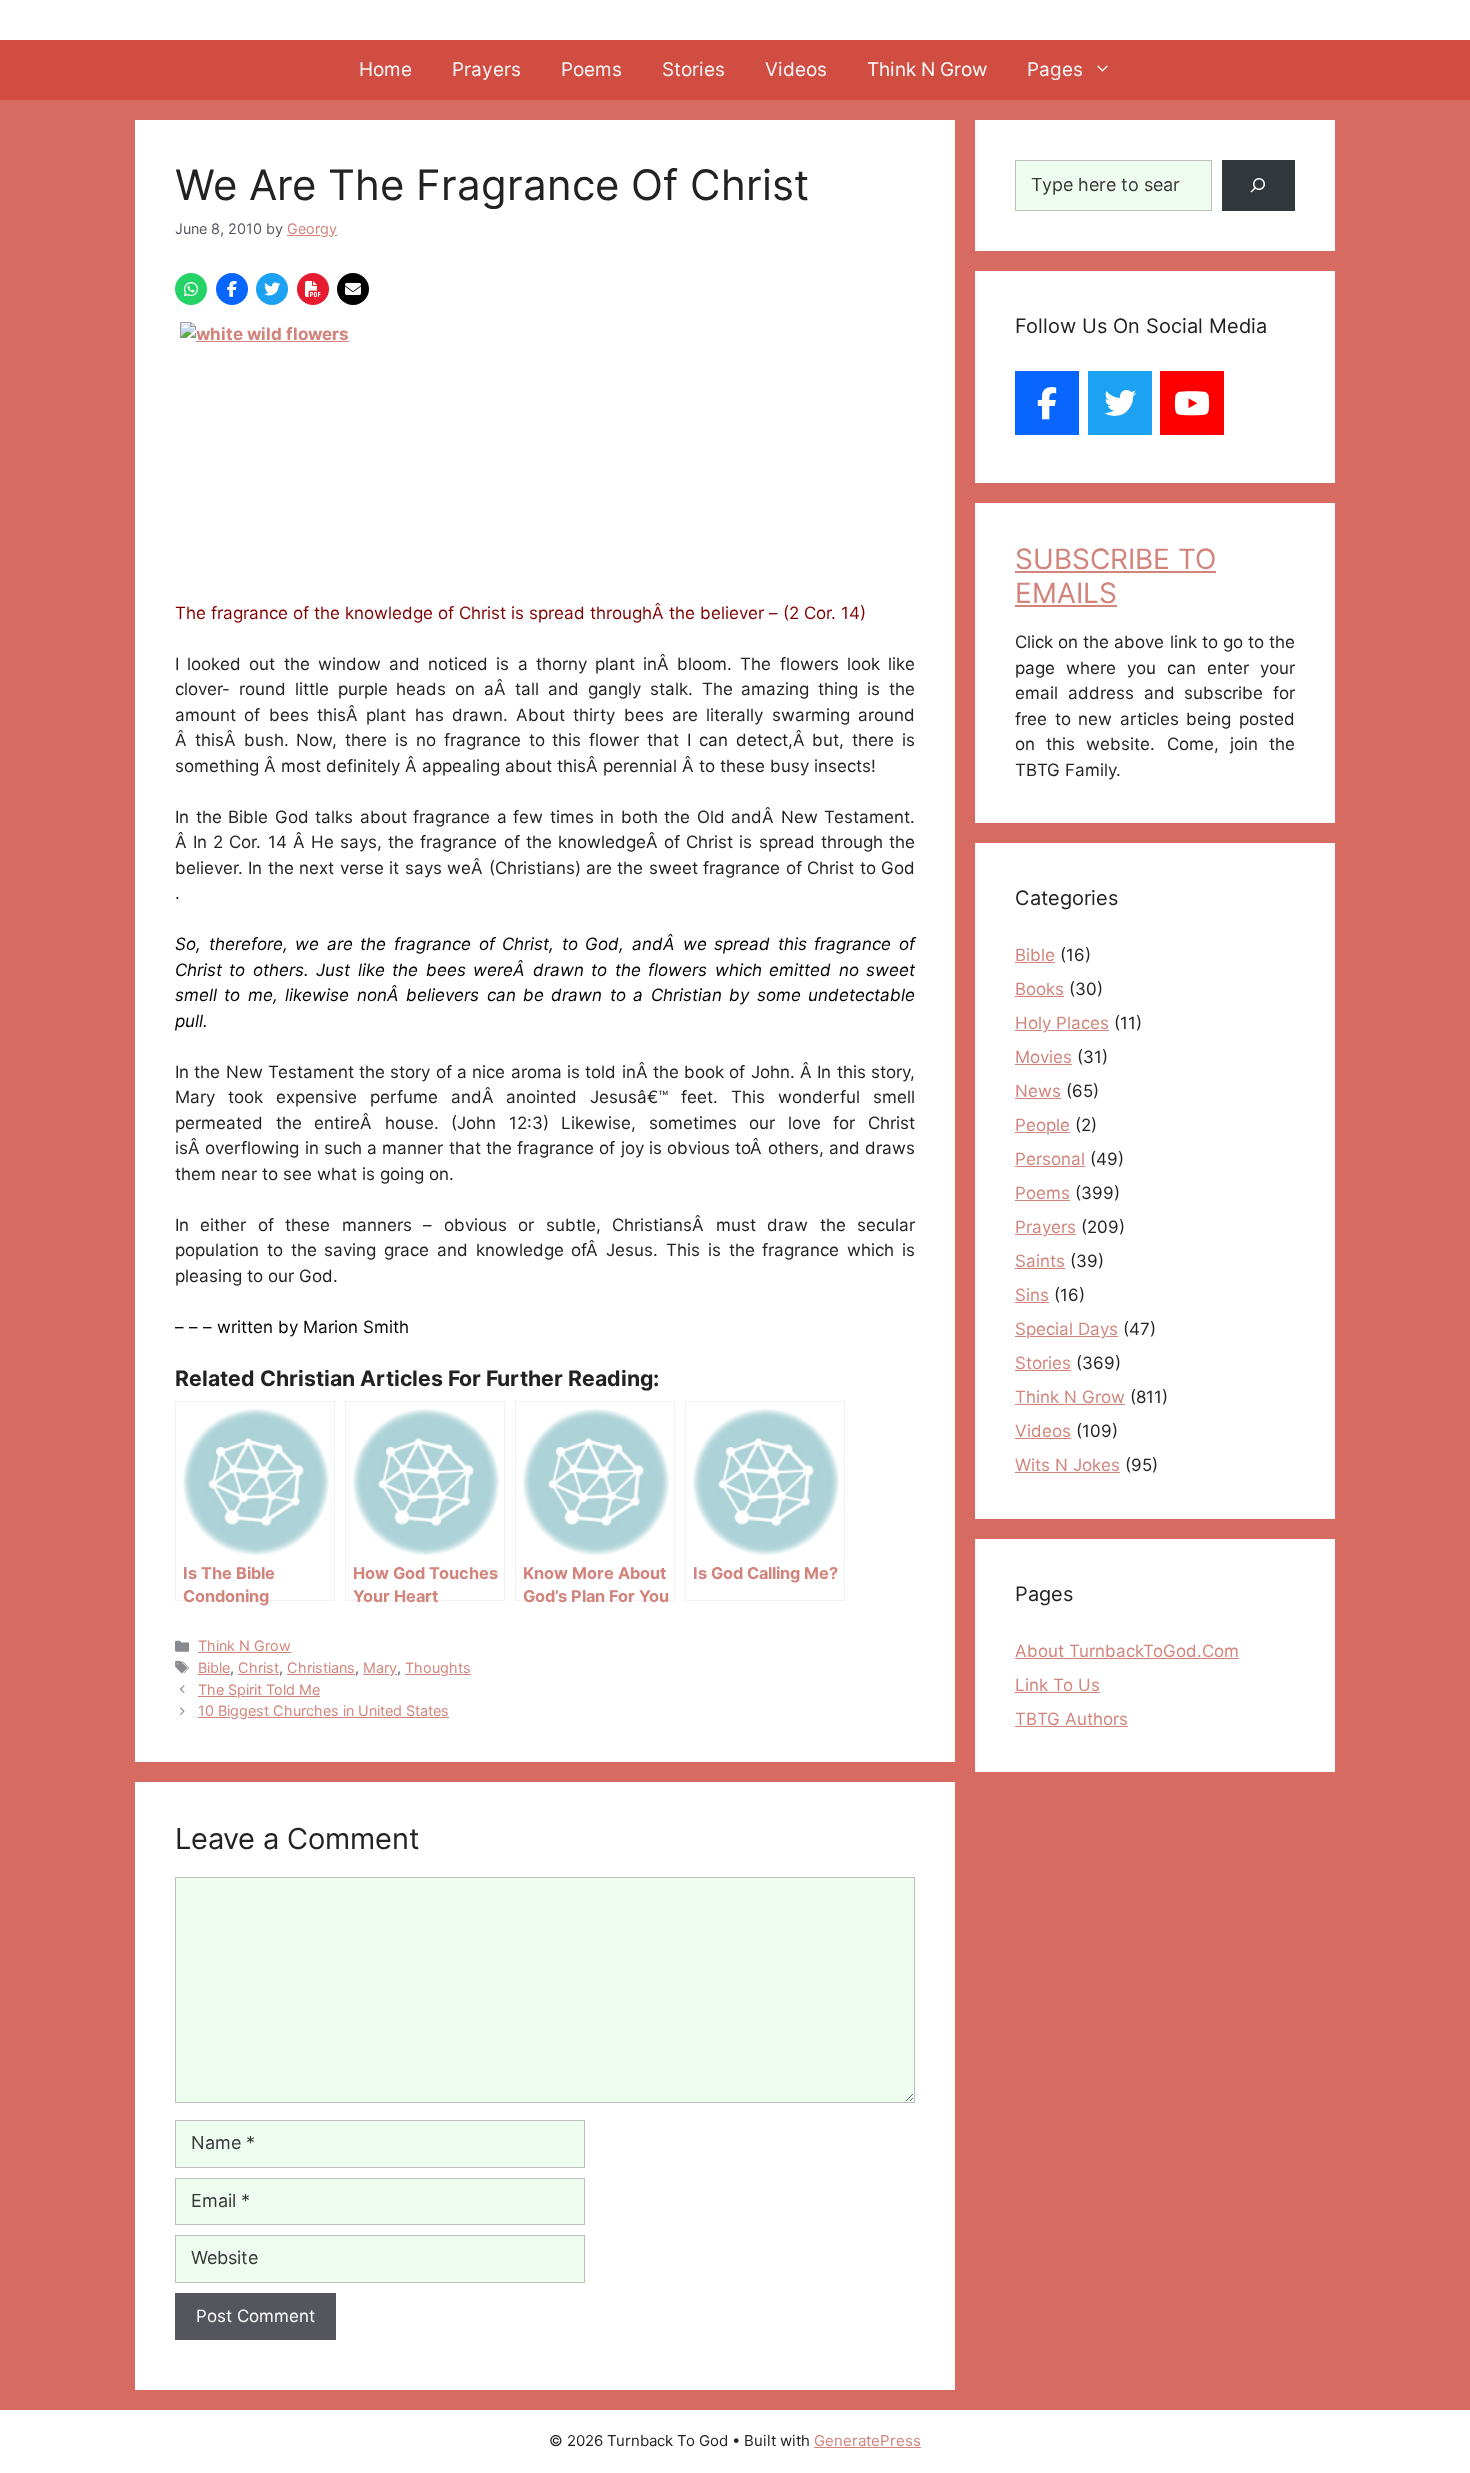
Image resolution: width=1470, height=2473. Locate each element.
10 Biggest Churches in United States (323, 1710)
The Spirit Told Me (259, 1689)
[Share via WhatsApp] (191, 289)
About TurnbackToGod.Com (1127, 1651)
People (1042, 1125)
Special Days (1066, 1329)
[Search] (1258, 185)
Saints (1040, 1261)
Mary (380, 1667)
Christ (258, 1667)
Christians (321, 1667)
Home (385, 69)
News (1038, 1091)
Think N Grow (927, 69)
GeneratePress (867, 2440)
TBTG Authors (1071, 1719)
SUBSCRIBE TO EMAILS (1115, 576)
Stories (693, 69)
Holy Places (1062, 1023)
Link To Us (1057, 1685)
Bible (214, 1667)
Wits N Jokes (1067, 1465)
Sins (1032, 1295)
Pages (1055, 69)
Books (1039, 989)
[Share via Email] (353, 289)
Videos (796, 69)
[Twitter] (1120, 403)
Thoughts (438, 1667)
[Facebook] (1047, 403)
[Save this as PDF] (313, 289)
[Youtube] (1192, 403)
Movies (1043, 1057)
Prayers (486, 69)
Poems (591, 69)
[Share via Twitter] (272, 289)
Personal (1050, 1159)
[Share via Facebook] (232, 289)
